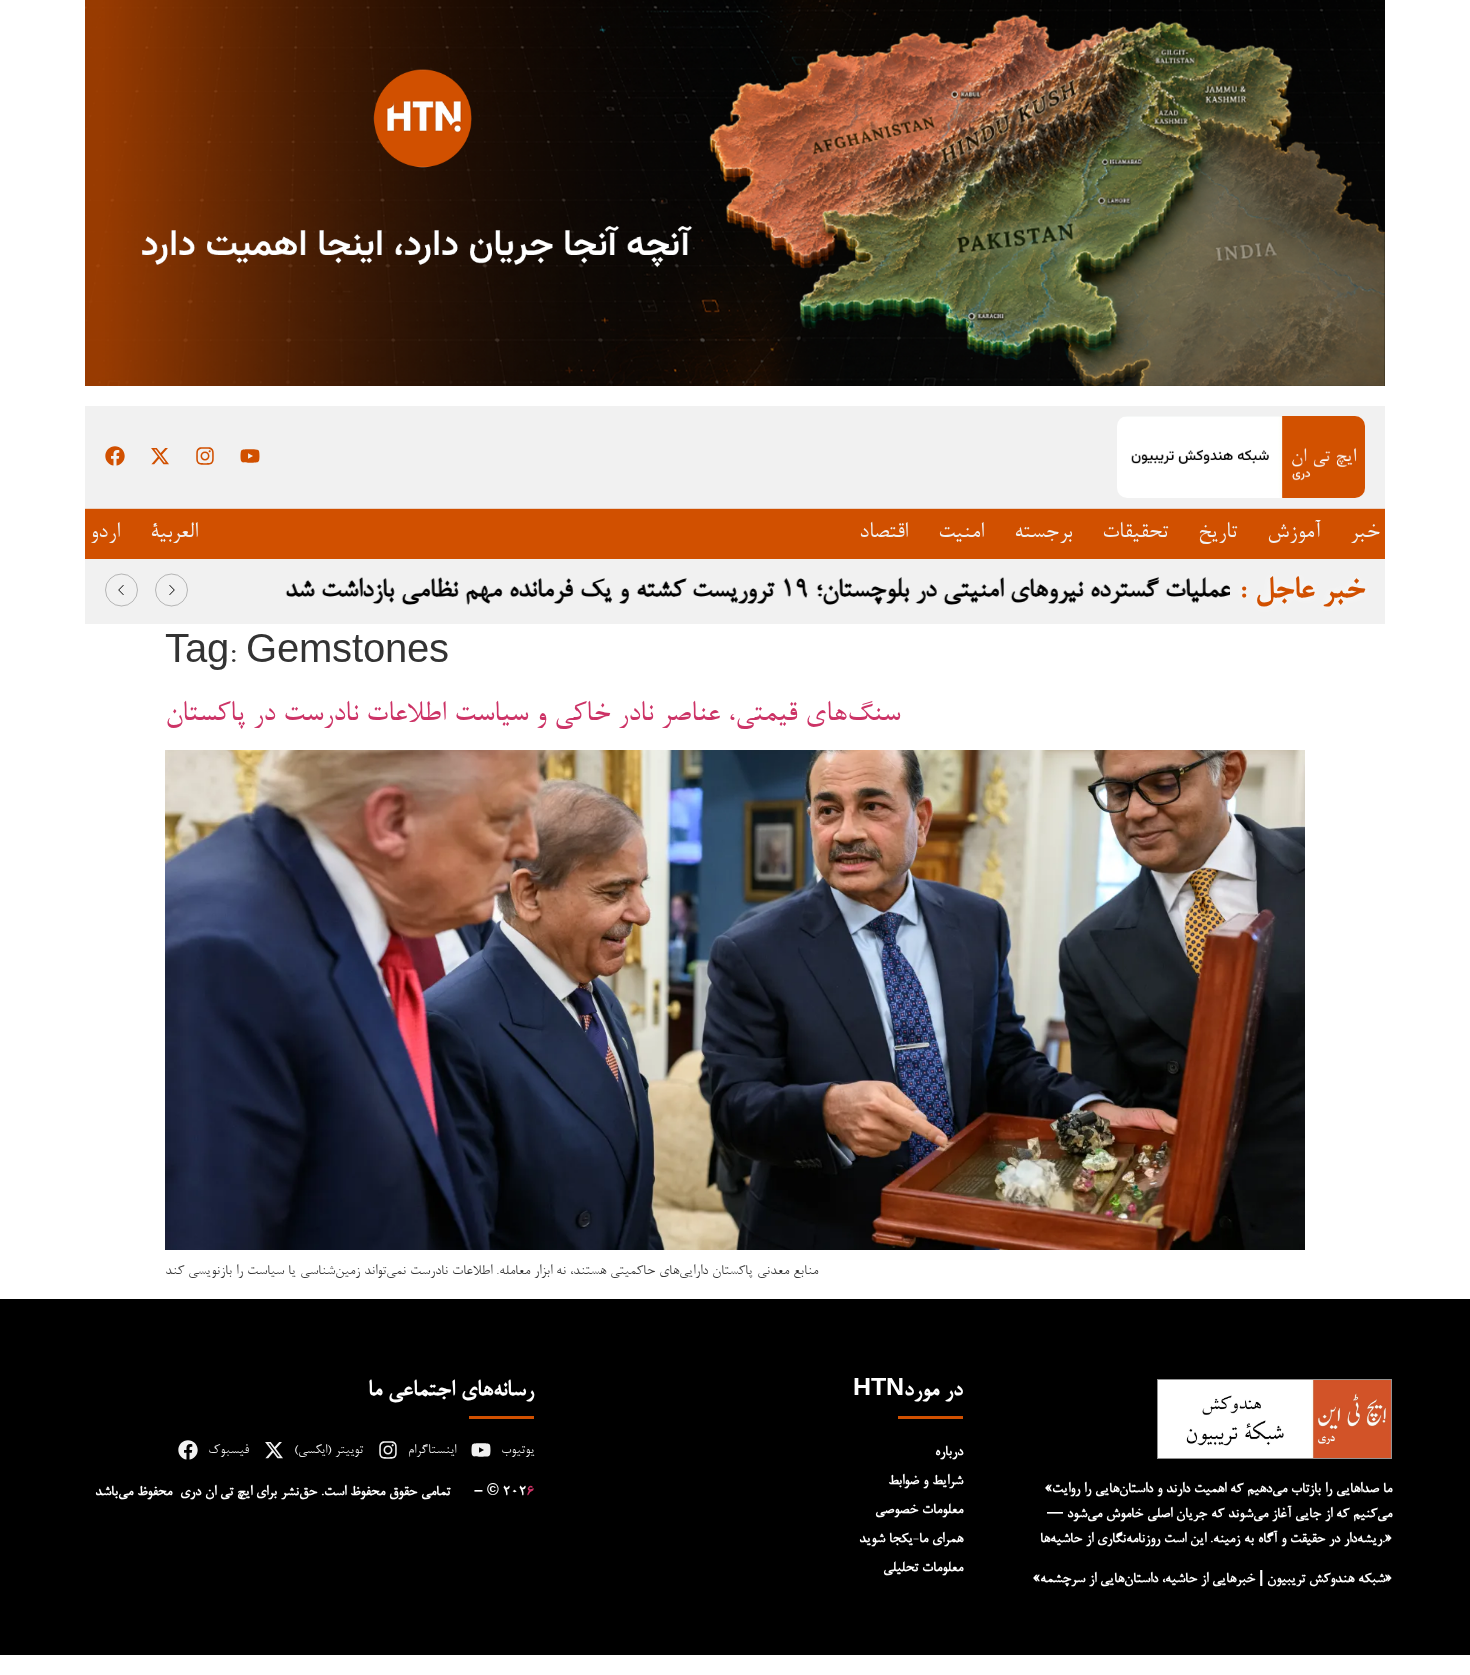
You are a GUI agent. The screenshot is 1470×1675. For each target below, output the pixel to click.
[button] (121, 590)
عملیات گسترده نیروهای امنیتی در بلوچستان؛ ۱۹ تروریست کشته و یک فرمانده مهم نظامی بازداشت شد (757, 591)
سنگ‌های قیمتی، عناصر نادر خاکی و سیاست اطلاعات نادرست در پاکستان (532, 715)
